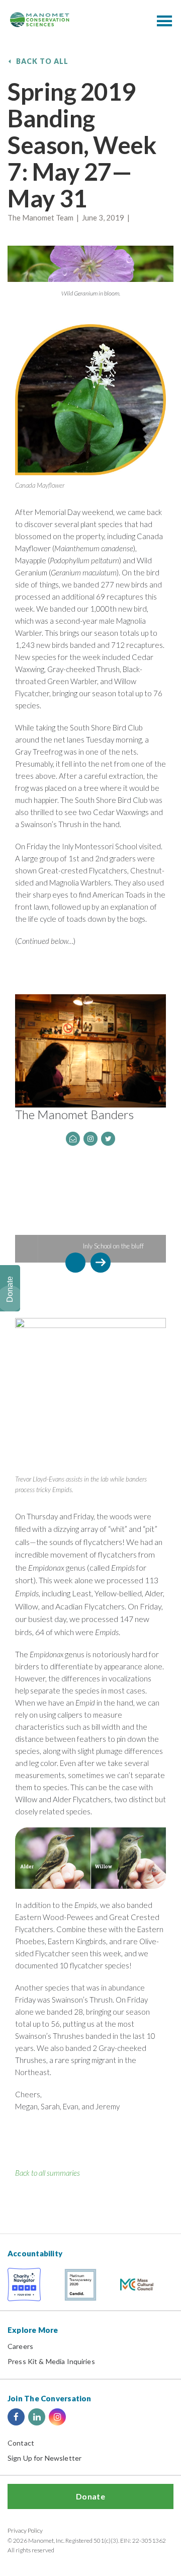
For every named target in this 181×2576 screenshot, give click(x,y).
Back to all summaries (48, 2173)
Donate (90, 2496)
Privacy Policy (25, 2530)
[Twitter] (108, 1139)
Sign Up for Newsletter (44, 2458)
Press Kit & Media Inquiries (51, 2361)
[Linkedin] (37, 2417)
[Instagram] (90, 1139)
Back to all (42, 61)
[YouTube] (78, 2417)
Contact (21, 2443)
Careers (20, 2346)
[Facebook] (16, 2417)
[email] (73, 1139)
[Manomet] (40, 20)
